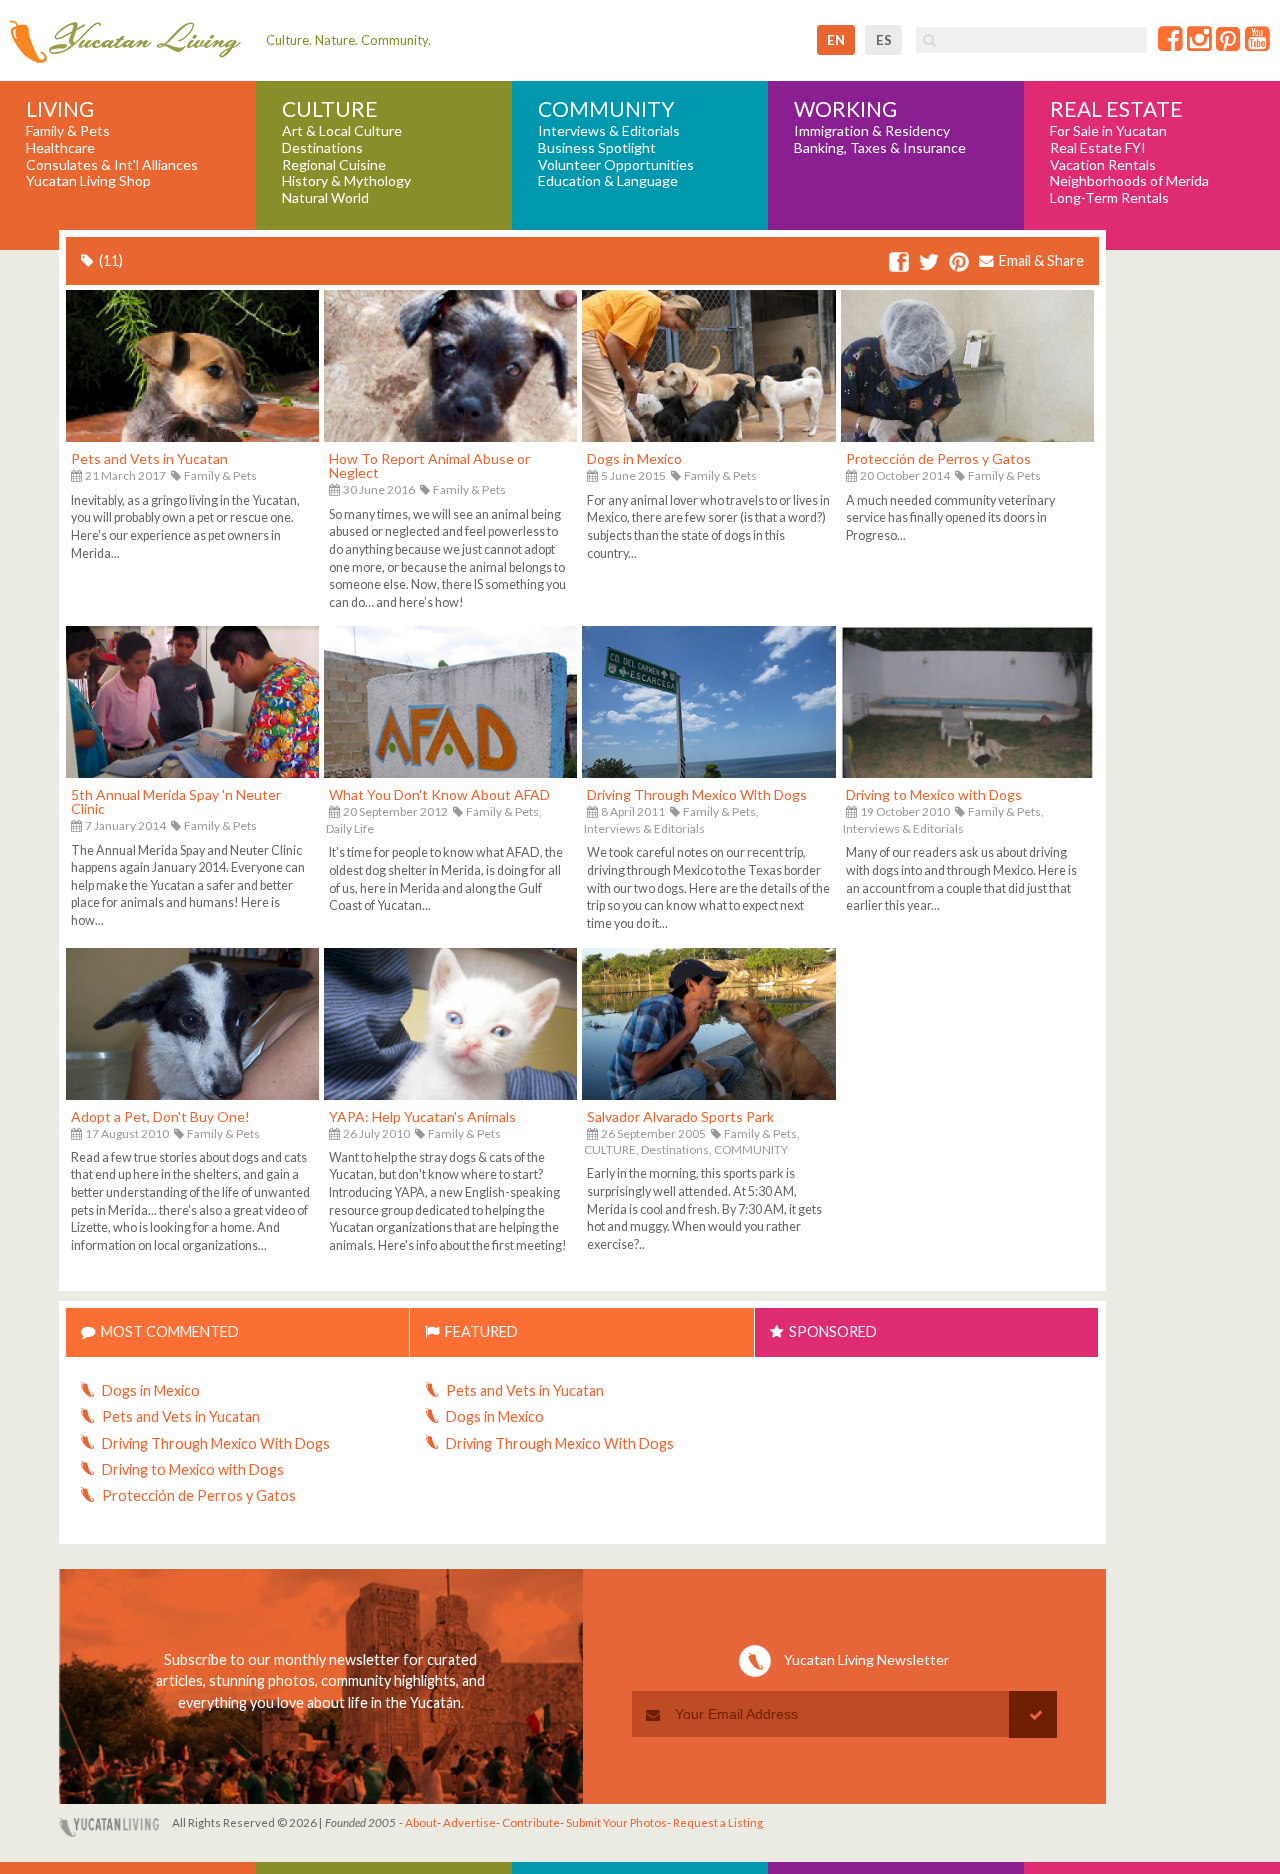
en (836, 40)
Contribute (531, 1822)
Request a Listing (718, 1822)
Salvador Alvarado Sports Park (680, 1116)
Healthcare (60, 148)
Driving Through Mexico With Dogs (697, 794)
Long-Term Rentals (1109, 198)
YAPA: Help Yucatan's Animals (422, 1116)
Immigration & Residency (872, 131)
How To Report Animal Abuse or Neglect (429, 465)
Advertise (469, 1822)
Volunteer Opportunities (616, 165)
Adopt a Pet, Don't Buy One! (160, 1116)
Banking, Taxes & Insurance (880, 148)
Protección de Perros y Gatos (938, 458)
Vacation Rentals (1103, 165)
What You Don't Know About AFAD (439, 794)
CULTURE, (611, 1149)
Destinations (322, 148)
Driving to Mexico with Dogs (934, 794)
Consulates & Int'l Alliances (112, 165)
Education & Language (608, 181)
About (421, 1822)
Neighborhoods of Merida (1129, 181)
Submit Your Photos (616, 1822)
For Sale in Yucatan (1108, 131)
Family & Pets (68, 131)
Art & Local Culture (342, 131)
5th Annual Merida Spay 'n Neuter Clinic (176, 801)
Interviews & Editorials (609, 131)
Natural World (325, 198)
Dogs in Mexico (634, 458)
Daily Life (350, 828)
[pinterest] (959, 262)
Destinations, (676, 1149)
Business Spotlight (597, 148)
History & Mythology (346, 181)
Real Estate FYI (1098, 148)
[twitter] (929, 262)
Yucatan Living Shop (88, 181)
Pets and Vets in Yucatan (149, 458)
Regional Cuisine (334, 165)
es (884, 40)
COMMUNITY (751, 1149)
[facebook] (899, 262)
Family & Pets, (504, 811)
